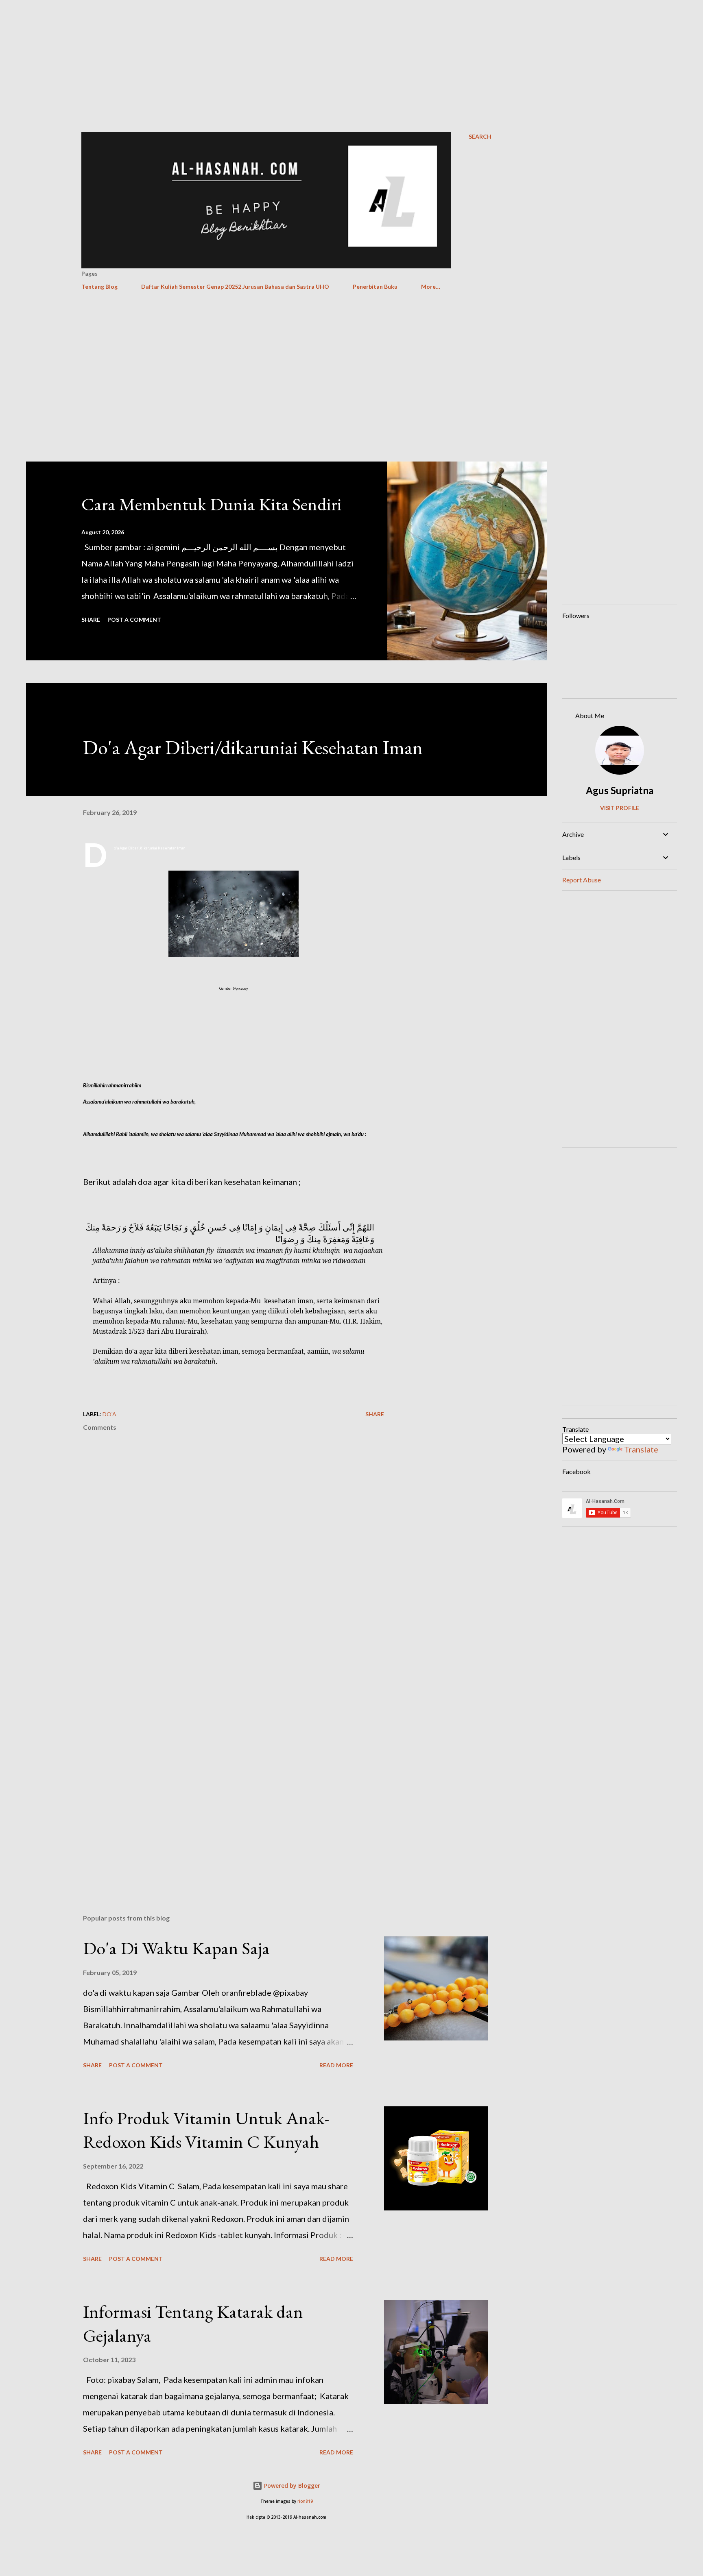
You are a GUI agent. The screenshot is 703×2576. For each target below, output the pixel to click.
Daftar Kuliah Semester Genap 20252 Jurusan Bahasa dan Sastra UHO (235, 286)
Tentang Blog (99, 286)
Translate (641, 1449)
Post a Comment (134, 620)
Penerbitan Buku (375, 286)
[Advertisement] (351, 57)
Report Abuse (582, 880)
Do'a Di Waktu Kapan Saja (176, 1948)
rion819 (305, 2501)
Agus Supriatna (620, 790)
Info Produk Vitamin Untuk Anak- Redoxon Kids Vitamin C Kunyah (206, 2130)
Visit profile (620, 808)
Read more (336, 2065)
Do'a (109, 1414)
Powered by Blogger (291, 2486)
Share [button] (91, 620)
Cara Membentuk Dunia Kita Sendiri (212, 504)
